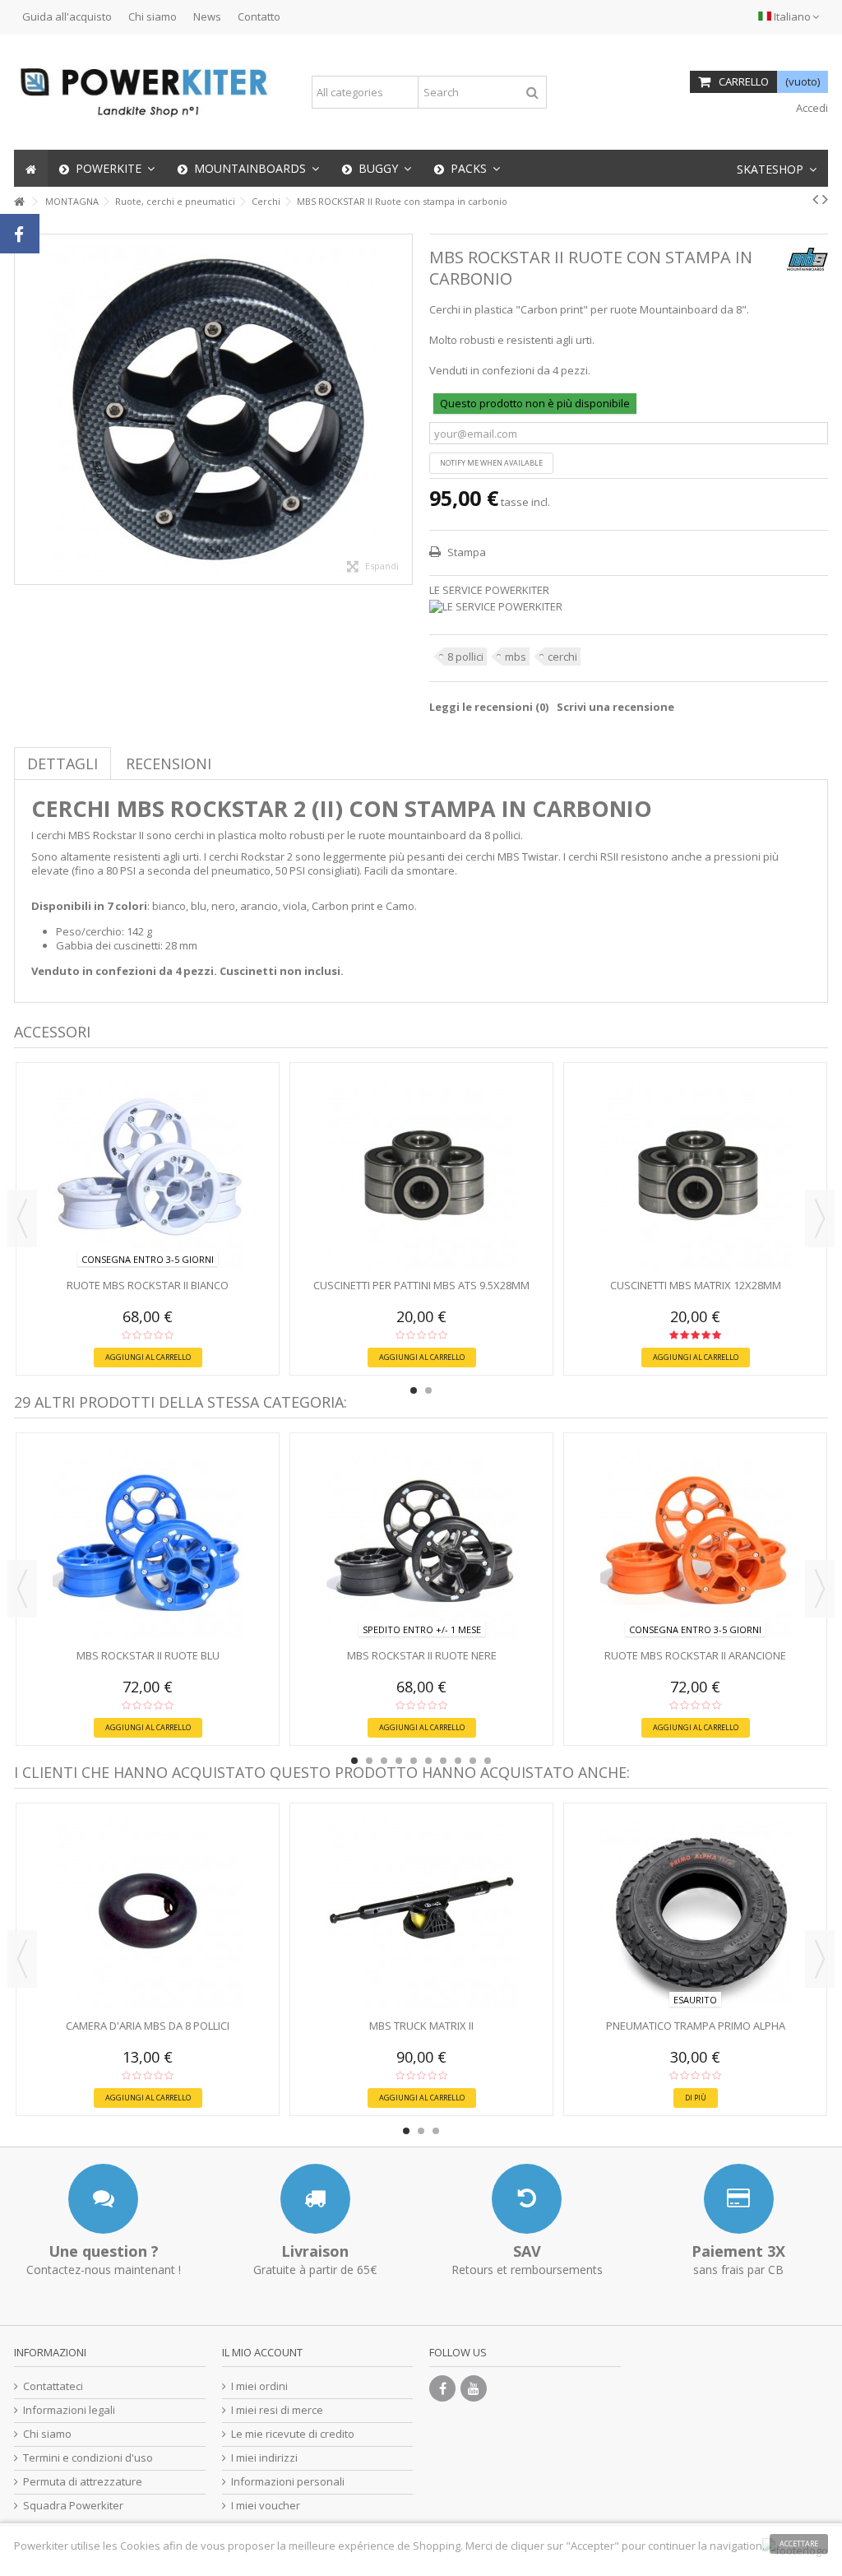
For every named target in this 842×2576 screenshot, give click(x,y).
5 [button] (414, 1761)
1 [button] (414, 1390)
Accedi (811, 108)
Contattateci (53, 2386)
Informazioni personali (288, 2482)
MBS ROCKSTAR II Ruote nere (422, 1655)
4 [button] (399, 1761)
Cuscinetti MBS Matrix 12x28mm (696, 1285)
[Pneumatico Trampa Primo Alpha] (695, 1913)
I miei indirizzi (264, 2458)
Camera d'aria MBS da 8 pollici (148, 2026)
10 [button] (488, 1761)
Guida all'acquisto (67, 16)
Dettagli (62, 764)
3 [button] (384, 1761)
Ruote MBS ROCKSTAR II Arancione (695, 1655)
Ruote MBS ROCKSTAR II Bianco (148, 1285)
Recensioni (169, 764)
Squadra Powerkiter (73, 2506)
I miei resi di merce (277, 2410)
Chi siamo (153, 16)
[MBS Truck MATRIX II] (421, 1913)
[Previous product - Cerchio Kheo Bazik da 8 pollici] (815, 199)
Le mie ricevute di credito (293, 2434)
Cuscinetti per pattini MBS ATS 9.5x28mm (421, 1285)
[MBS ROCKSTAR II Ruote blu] (148, 1543)
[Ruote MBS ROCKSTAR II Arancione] (695, 1543)
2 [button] (428, 1390)
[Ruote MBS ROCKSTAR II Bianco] (148, 1172)
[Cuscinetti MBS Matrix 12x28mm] (695, 1172)
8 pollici (465, 657)
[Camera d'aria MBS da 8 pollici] (148, 1913)
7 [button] (443, 1761)
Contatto (259, 16)
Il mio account (262, 2352)
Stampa (465, 552)
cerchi (562, 657)
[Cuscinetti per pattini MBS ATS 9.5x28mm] (421, 1172)
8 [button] (458, 1761)
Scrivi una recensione (615, 707)
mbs (516, 657)
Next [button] (820, 1218)
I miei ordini (259, 2386)
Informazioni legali (69, 2410)
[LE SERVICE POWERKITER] (629, 607)
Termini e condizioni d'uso (88, 2458)
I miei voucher (266, 2506)
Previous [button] (22, 1218)
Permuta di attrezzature (83, 2482)
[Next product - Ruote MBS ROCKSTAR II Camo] (825, 199)
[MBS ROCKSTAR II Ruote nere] (421, 1543)
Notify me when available (491, 463)
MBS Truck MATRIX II (421, 2026)
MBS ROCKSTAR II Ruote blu (148, 1655)
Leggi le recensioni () (489, 707)
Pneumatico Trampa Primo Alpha (696, 2026)
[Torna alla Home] (19, 202)
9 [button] (473, 1761)
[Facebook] (442, 2388)
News (207, 16)
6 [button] (428, 1761)
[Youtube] (474, 2388)
